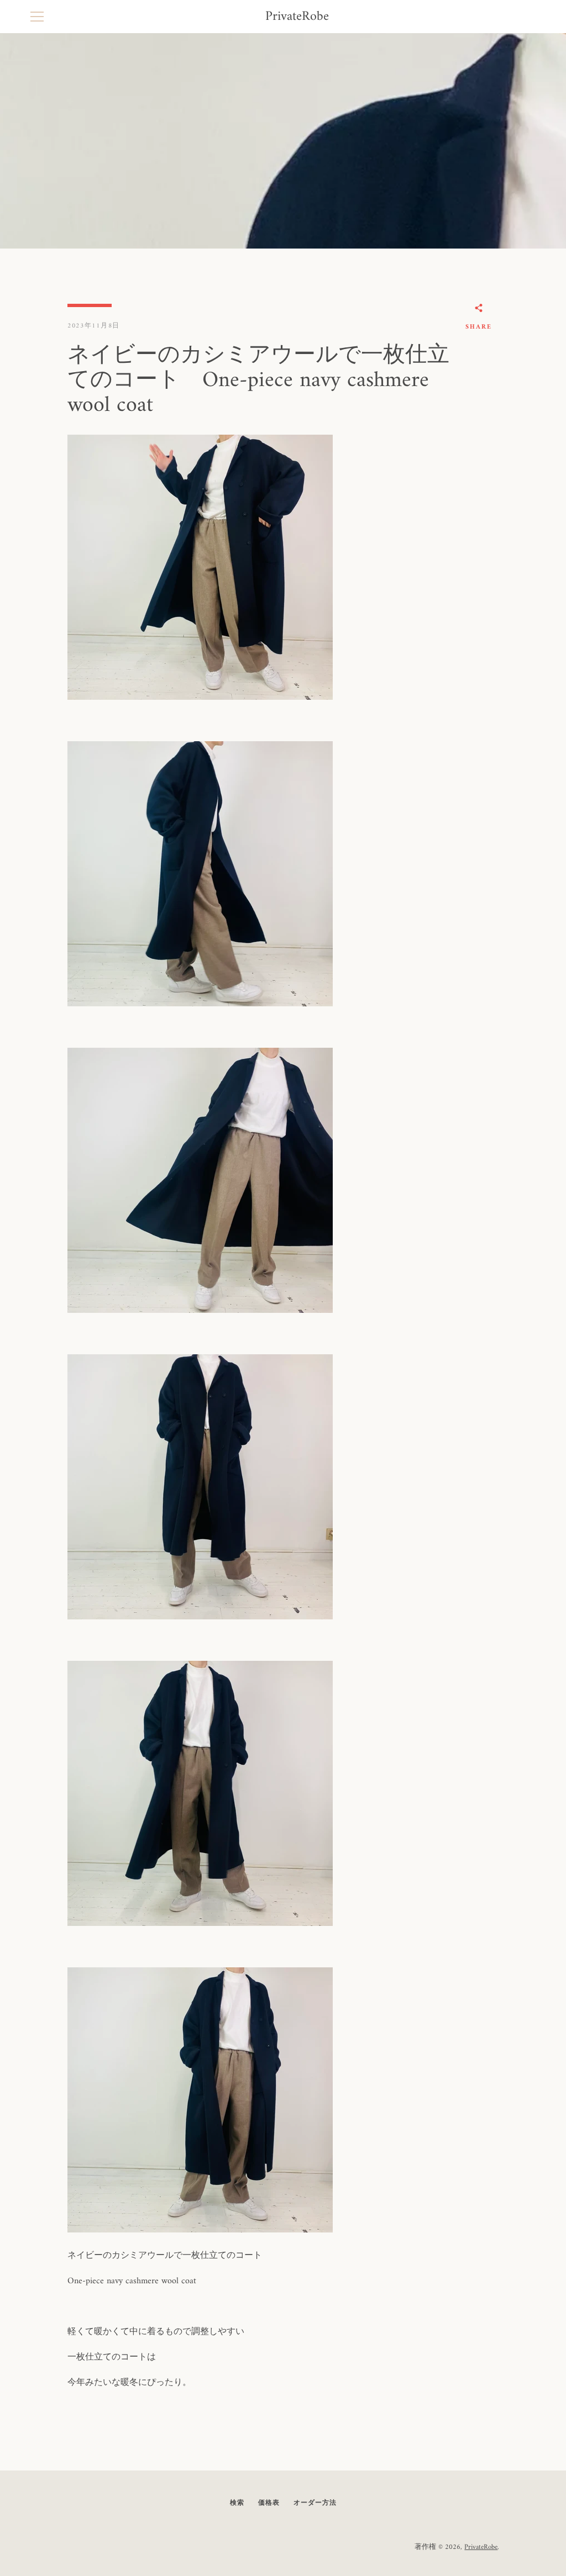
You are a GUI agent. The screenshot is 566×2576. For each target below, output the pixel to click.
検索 (237, 2503)
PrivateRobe (297, 17)
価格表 (269, 2503)
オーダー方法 (315, 2503)
